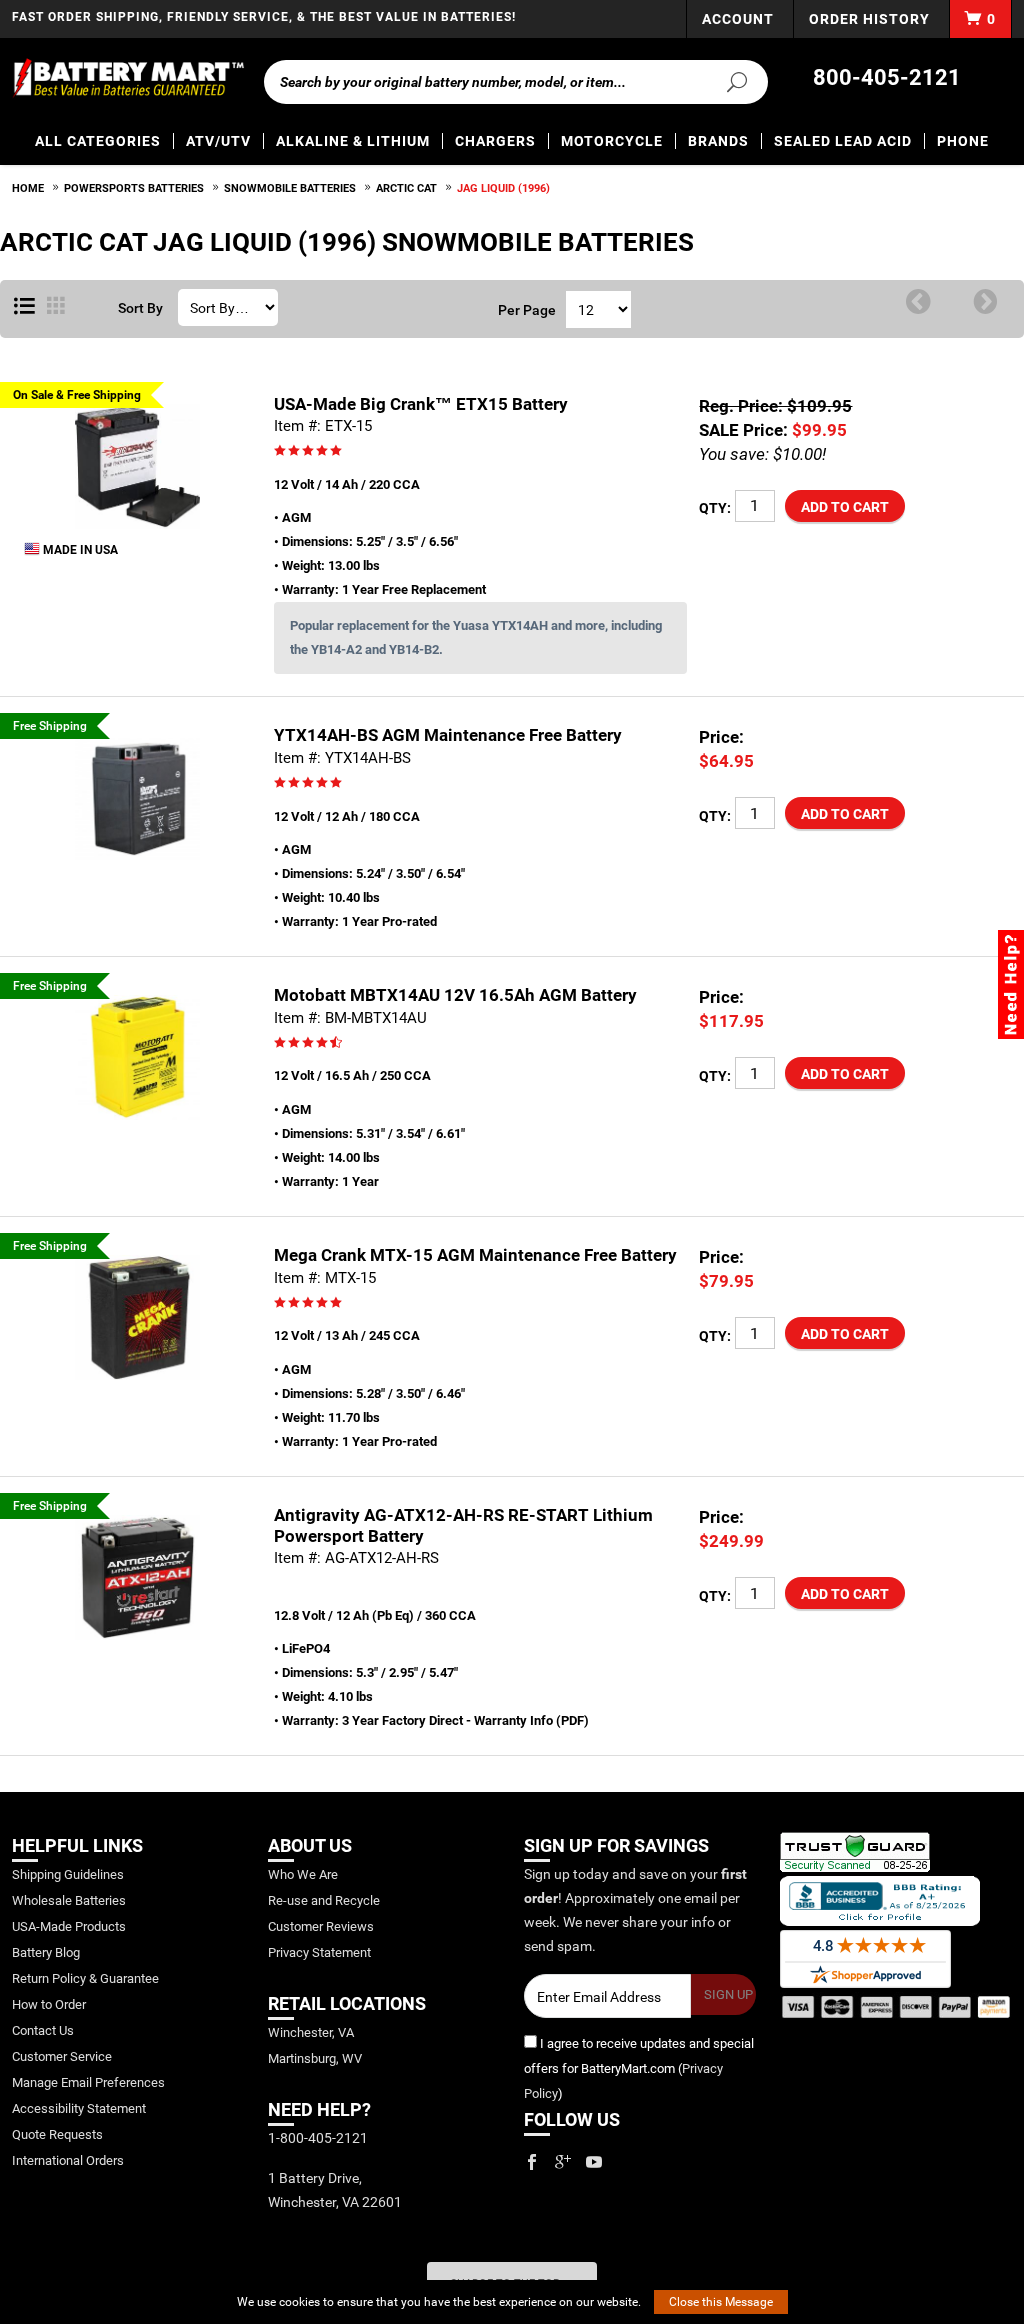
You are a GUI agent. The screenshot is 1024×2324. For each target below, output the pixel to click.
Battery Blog (46, 1952)
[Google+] (563, 2162)
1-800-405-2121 (318, 2138)
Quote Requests (57, 2134)
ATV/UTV (218, 141)
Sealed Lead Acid (843, 141)
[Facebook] (532, 2162)
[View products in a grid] (56, 307)
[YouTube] (594, 2162)
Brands (718, 141)
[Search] (731, 81)
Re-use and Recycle (324, 1900)
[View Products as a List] (24, 307)
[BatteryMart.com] (128, 78)
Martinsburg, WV (315, 2058)
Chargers (495, 141)
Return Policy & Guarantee (85, 1978)
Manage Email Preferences (88, 2082)
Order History (869, 19)
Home (28, 188)
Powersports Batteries (134, 188)
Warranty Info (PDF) (531, 1720)
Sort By (140, 308)
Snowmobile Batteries (290, 188)
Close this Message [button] (721, 2302)
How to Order (49, 2004)
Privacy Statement (319, 1952)
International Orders (68, 2160)
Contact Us (43, 2030)
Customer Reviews (321, 1926)
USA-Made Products (69, 1926)
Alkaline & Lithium (353, 141)
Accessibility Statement (79, 2108)
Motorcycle (612, 141)
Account (738, 19)
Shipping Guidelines (68, 1874)
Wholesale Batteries (69, 1900)
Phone (963, 141)
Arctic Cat (406, 188)
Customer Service (62, 2056)
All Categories (98, 141)
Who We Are (303, 1874)
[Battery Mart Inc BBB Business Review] (880, 1900)
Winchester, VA (311, 2032)
